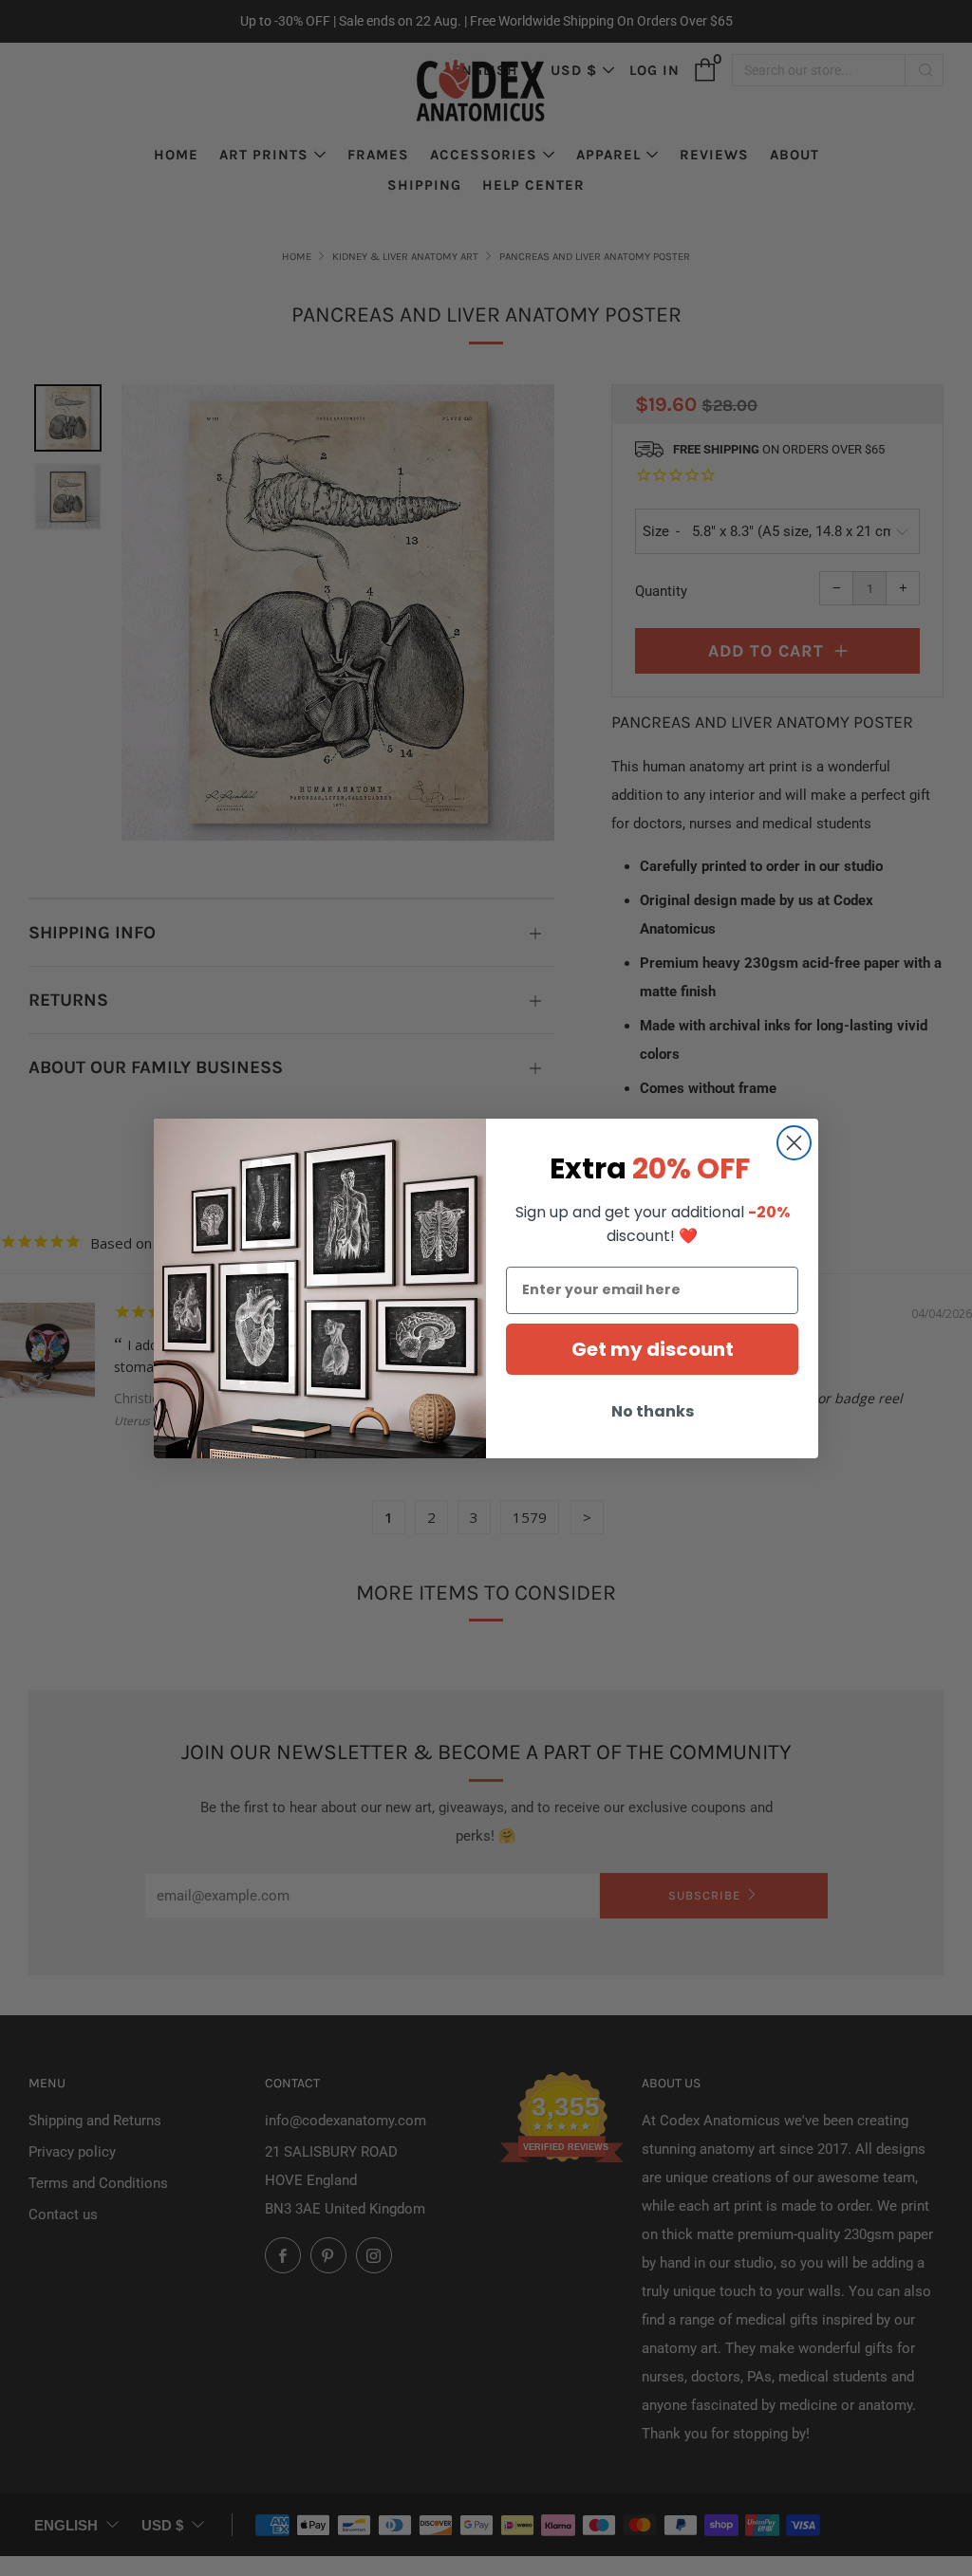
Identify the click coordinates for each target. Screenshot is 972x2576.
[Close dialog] (794, 1143)
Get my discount (653, 1349)
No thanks (653, 1411)
